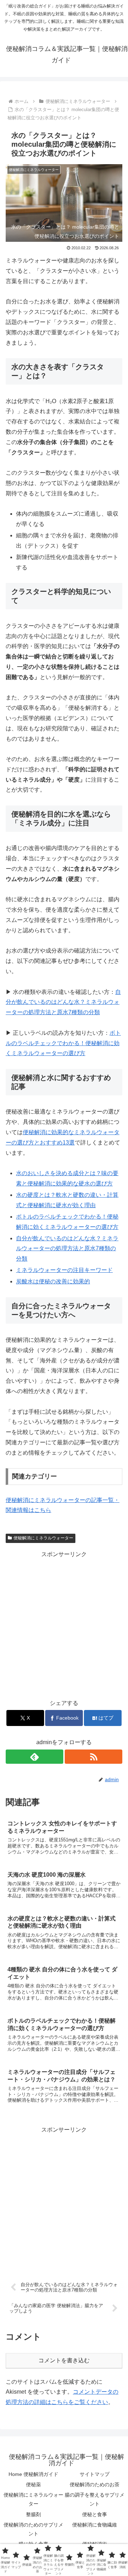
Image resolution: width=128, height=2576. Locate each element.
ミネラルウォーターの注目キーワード (64, 1270)
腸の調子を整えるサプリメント (95, 2499)
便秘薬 (33, 2484)
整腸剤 (33, 2514)
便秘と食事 (95, 2514)
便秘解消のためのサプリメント (33, 2529)
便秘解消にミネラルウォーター (43, 1538)
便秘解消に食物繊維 (95, 2525)
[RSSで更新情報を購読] (94, 1757)
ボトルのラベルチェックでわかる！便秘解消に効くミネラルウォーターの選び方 (63, 1043)
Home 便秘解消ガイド (33, 2474)
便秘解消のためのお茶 (95, 2484)
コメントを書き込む (64, 2360)
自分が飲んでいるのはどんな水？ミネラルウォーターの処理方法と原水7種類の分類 (63, 1002)
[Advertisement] (64, 1624)
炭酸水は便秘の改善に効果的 (53, 1281)
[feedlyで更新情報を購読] (34, 1757)
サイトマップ (95, 2474)
